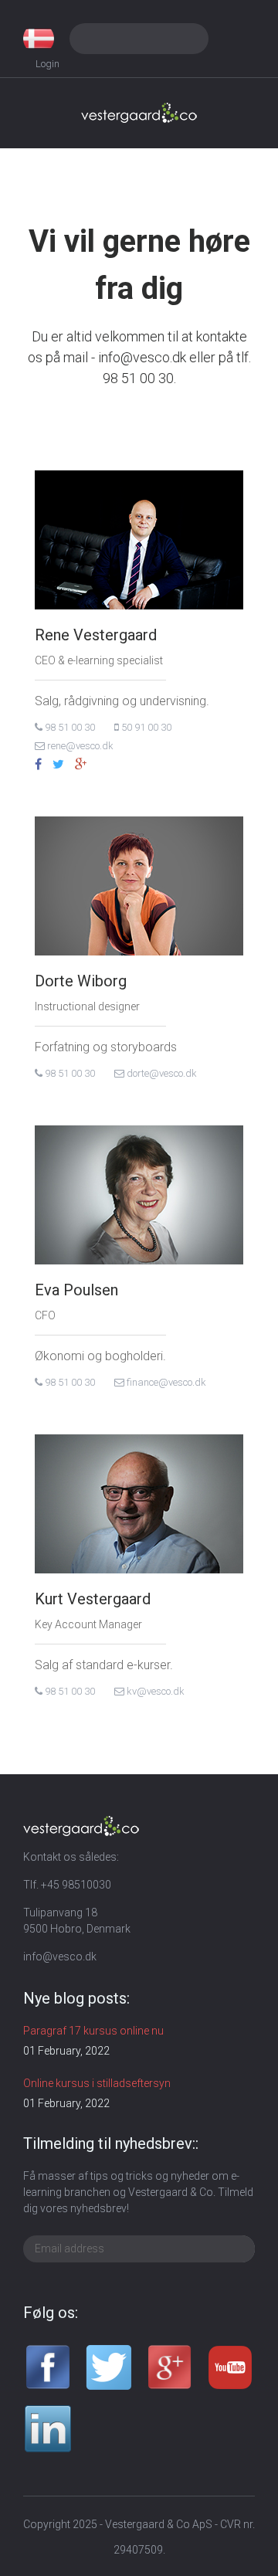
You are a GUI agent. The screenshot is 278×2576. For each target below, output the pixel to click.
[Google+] (81, 765)
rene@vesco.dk (79, 746)
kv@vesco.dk (154, 1691)
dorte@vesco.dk (161, 1073)
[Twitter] (58, 765)
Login (47, 64)
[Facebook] (38, 765)
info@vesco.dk (60, 1957)
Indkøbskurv (239, 39)
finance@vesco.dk (165, 1382)
